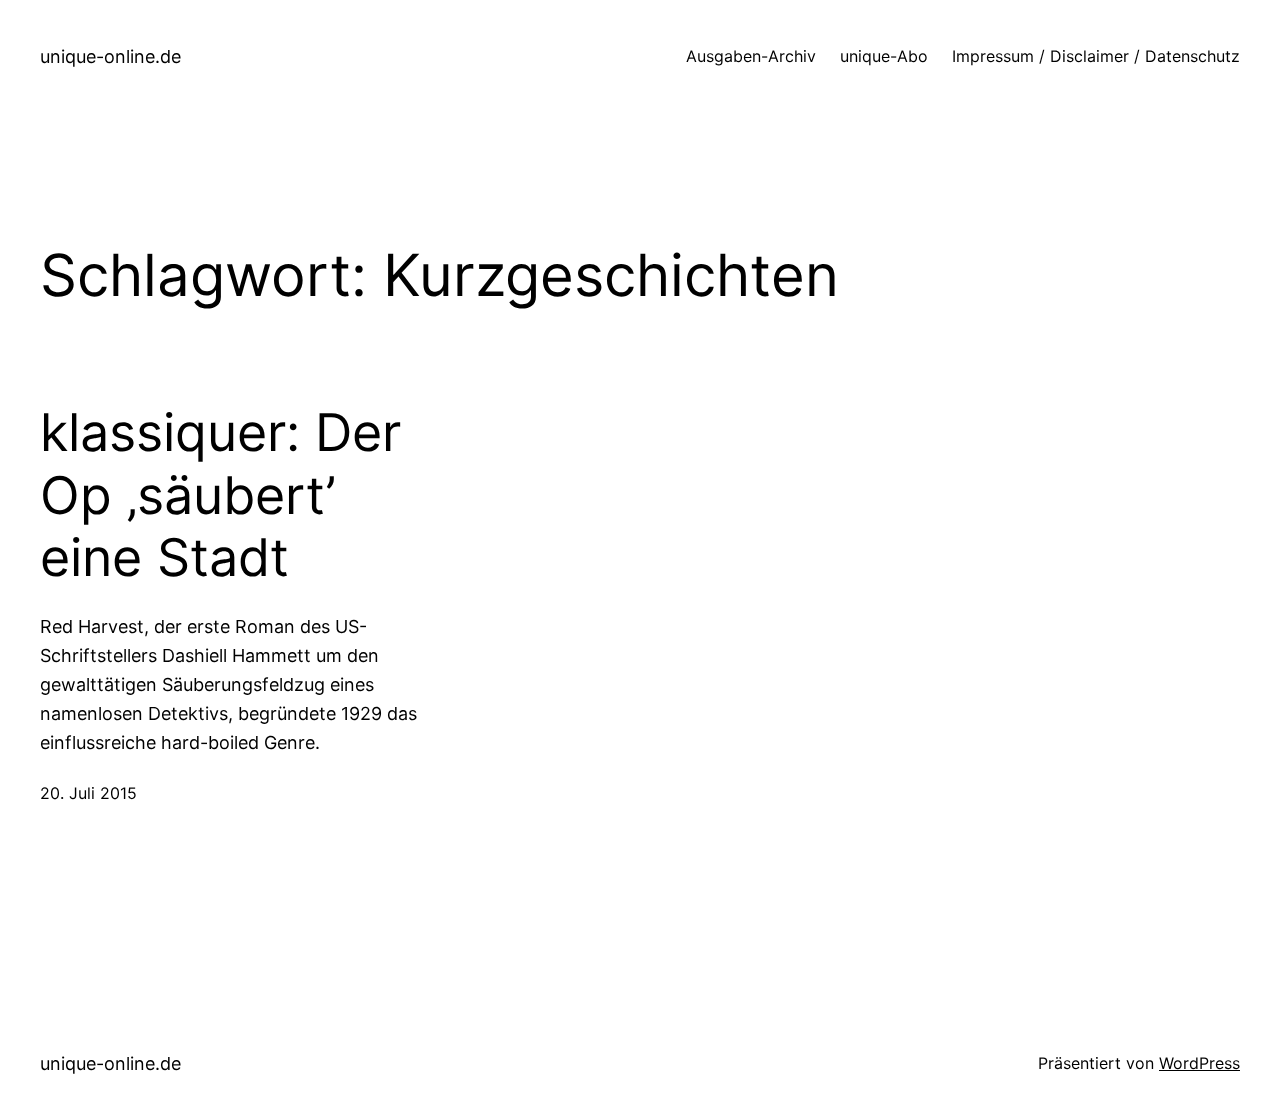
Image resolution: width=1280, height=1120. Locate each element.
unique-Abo (884, 56)
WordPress (1199, 1063)
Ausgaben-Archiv (751, 56)
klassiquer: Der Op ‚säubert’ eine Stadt (220, 495)
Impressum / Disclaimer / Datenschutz (1096, 56)
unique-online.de (110, 56)
